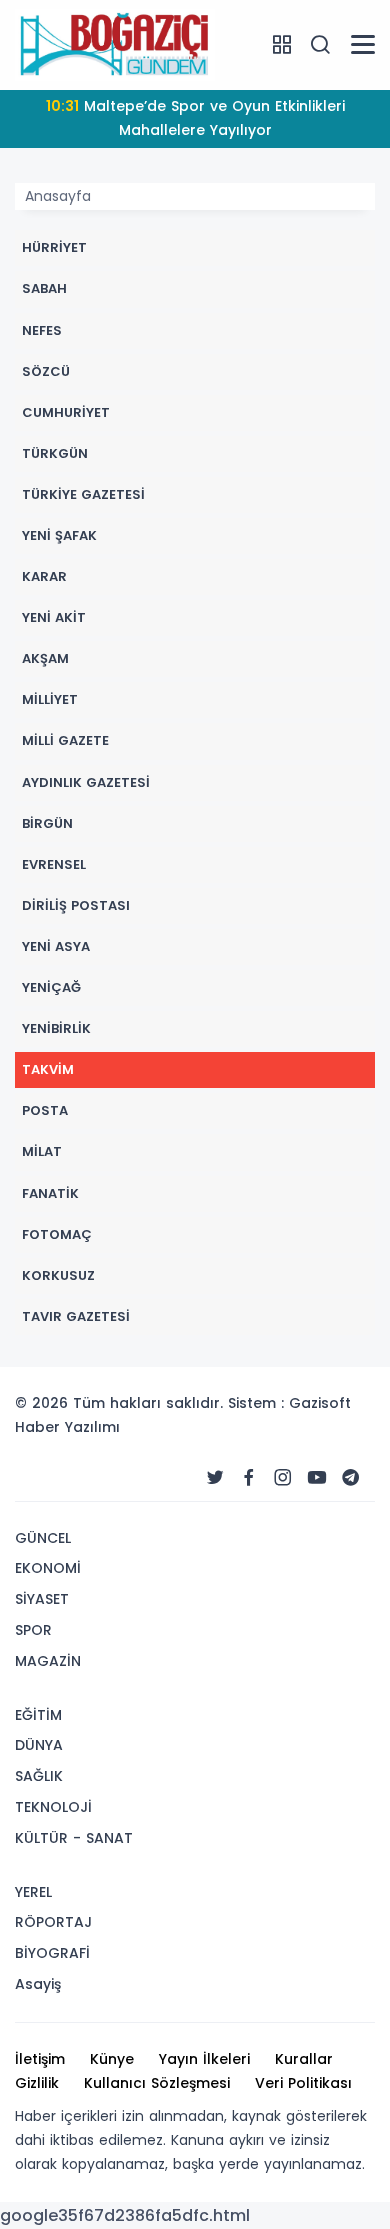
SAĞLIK (39, 1776)
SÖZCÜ (46, 371)
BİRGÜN (47, 823)
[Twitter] (215, 1478)
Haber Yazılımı (67, 1427)
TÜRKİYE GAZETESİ (83, 494)
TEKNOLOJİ (53, 1807)
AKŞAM (45, 658)
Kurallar (304, 2059)
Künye (112, 2059)
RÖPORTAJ (53, 1922)
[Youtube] (317, 1478)
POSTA (45, 1110)
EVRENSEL (54, 864)
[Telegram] (351, 1478)
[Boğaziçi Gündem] (115, 44)
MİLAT (42, 1151)
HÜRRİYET (54, 247)
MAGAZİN (48, 1661)
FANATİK (50, 1193)
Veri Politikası (303, 2083)
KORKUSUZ (58, 1275)
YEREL (33, 1892)
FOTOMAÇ (57, 1234)
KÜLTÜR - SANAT (74, 1838)
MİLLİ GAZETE (65, 740)
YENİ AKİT (54, 617)
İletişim (40, 2059)
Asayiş (38, 1984)
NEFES (42, 330)
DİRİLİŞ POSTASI (76, 905)
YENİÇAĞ (51, 987)
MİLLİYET (50, 699)
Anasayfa (58, 196)
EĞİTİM (38, 1715)
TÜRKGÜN (55, 453)
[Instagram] (283, 1478)
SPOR (33, 1630)
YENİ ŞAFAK (59, 535)
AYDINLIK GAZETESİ (86, 782)
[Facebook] (249, 1478)
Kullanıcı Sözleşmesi (157, 2083)
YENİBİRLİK (56, 1028)
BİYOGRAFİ (52, 1953)
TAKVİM (48, 1069)
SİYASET (42, 1599)
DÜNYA (39, 1745)
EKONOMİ (48, 1568)
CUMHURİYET (66, 412)
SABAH (44, 288)
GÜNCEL (43, 1538)
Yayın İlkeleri (204, 2059)
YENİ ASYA (56, 946)
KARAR (44, 576)
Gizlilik (37, 2083)
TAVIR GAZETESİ (76, 1316)
